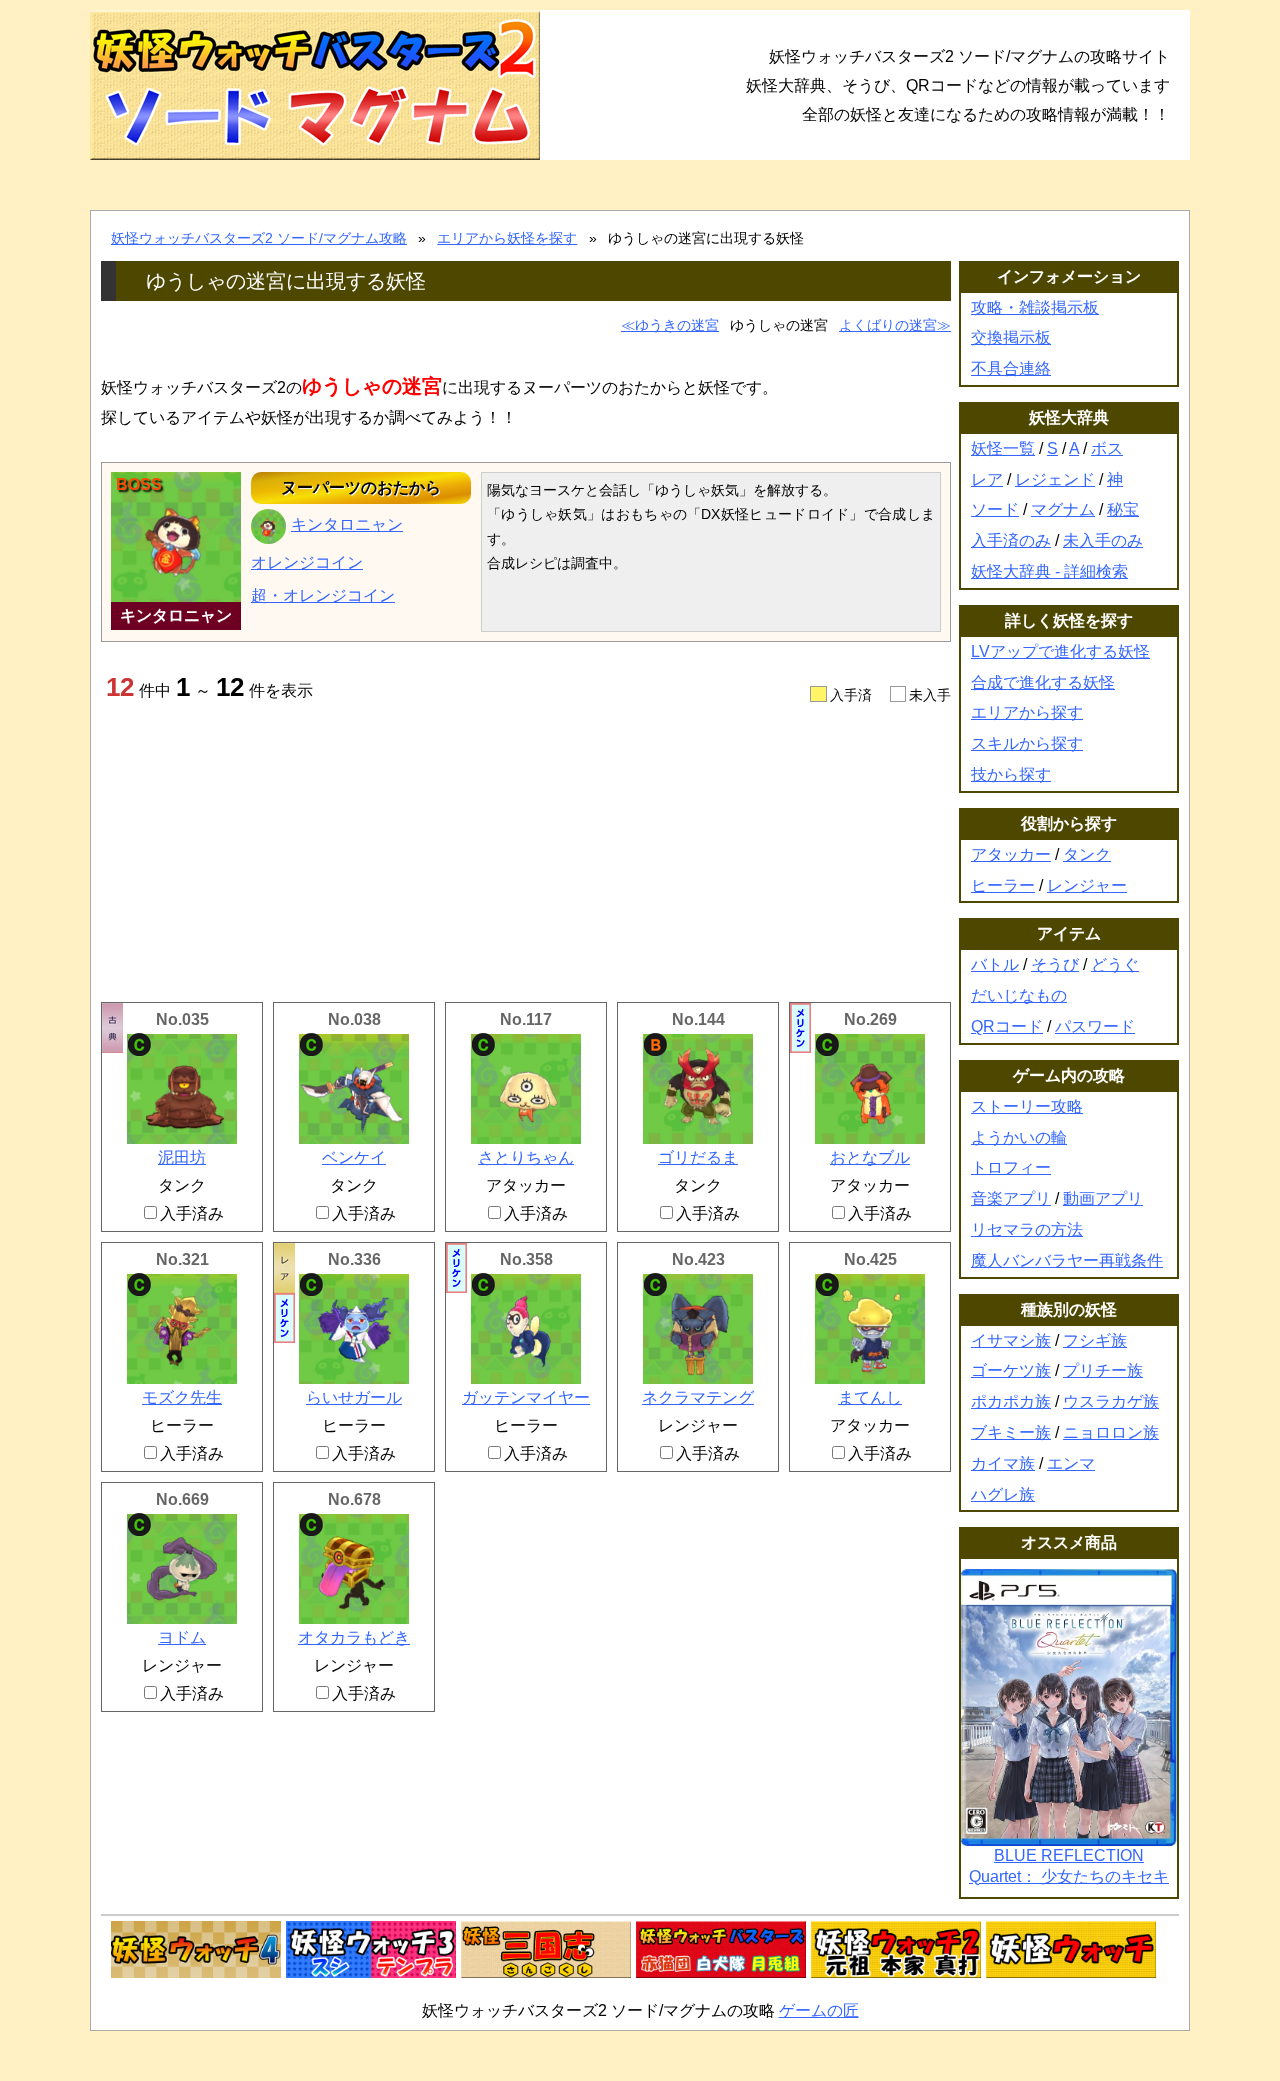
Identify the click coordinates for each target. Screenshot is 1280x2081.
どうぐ (1115, 964)
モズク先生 (182, 1397)
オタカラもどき (354, 1637)
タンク (1087, 854)
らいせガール (354, 1397)
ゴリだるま (698, 1157)
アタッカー (1011, 854)
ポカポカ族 (1011, 1401)
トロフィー (1011, 1167)
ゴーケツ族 (1011, 1370)
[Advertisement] (526, 852)
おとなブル (870, 1157)
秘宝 (1123, 509)
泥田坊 (182, 1157)
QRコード (1007, 1026)
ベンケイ (354, 1157)
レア (987, 479)
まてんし (870, 1397)
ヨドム (182, 1637)
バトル (995, 964)
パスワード (1095, 1026)
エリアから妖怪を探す (507, 238)
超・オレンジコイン (323, 595)
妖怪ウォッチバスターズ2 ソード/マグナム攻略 (259, 238)
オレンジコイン (307, 562)
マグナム (1063, 509)
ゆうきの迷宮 (677, 325)
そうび (1055, 964)
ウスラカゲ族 (1111, 1401)
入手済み (192, 1213)
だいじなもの (1019, 995)
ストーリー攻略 (1027, 1106)
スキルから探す (1027, 743)
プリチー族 (1103, 1370)
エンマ (1071, 1463)
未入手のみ (1103, 540)
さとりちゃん (526, 1157)
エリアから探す (1027, 712)
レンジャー (1087, 885)
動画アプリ (1103, 1198)
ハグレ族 (1003, 1494)
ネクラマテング (698, 1397)
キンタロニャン (347, 524)
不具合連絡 (1011, 368)
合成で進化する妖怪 (1043, 682)
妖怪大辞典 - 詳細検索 (1049, 571)
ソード (995, 509)
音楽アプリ (1011, 1198)
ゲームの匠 (819, 2010)
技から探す (1011, 774)
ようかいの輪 (1019, 1137)
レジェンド (1055, 479)
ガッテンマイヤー (526, 1397)
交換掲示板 (1011, 337)
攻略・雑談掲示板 (1035, 307)
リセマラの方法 (1027, 1229)
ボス (1107, 448)
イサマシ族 (1011, 1340)
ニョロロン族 (1111, 1432)
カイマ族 (1003, 1463)
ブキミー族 (1011, 1432)
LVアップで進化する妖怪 (1060, 651)
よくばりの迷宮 (888, 325)
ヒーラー (1003, 885)
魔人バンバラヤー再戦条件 (1067, 1260)
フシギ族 (1095, 1340)
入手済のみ (1011, 540)
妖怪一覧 (1003, 448)
